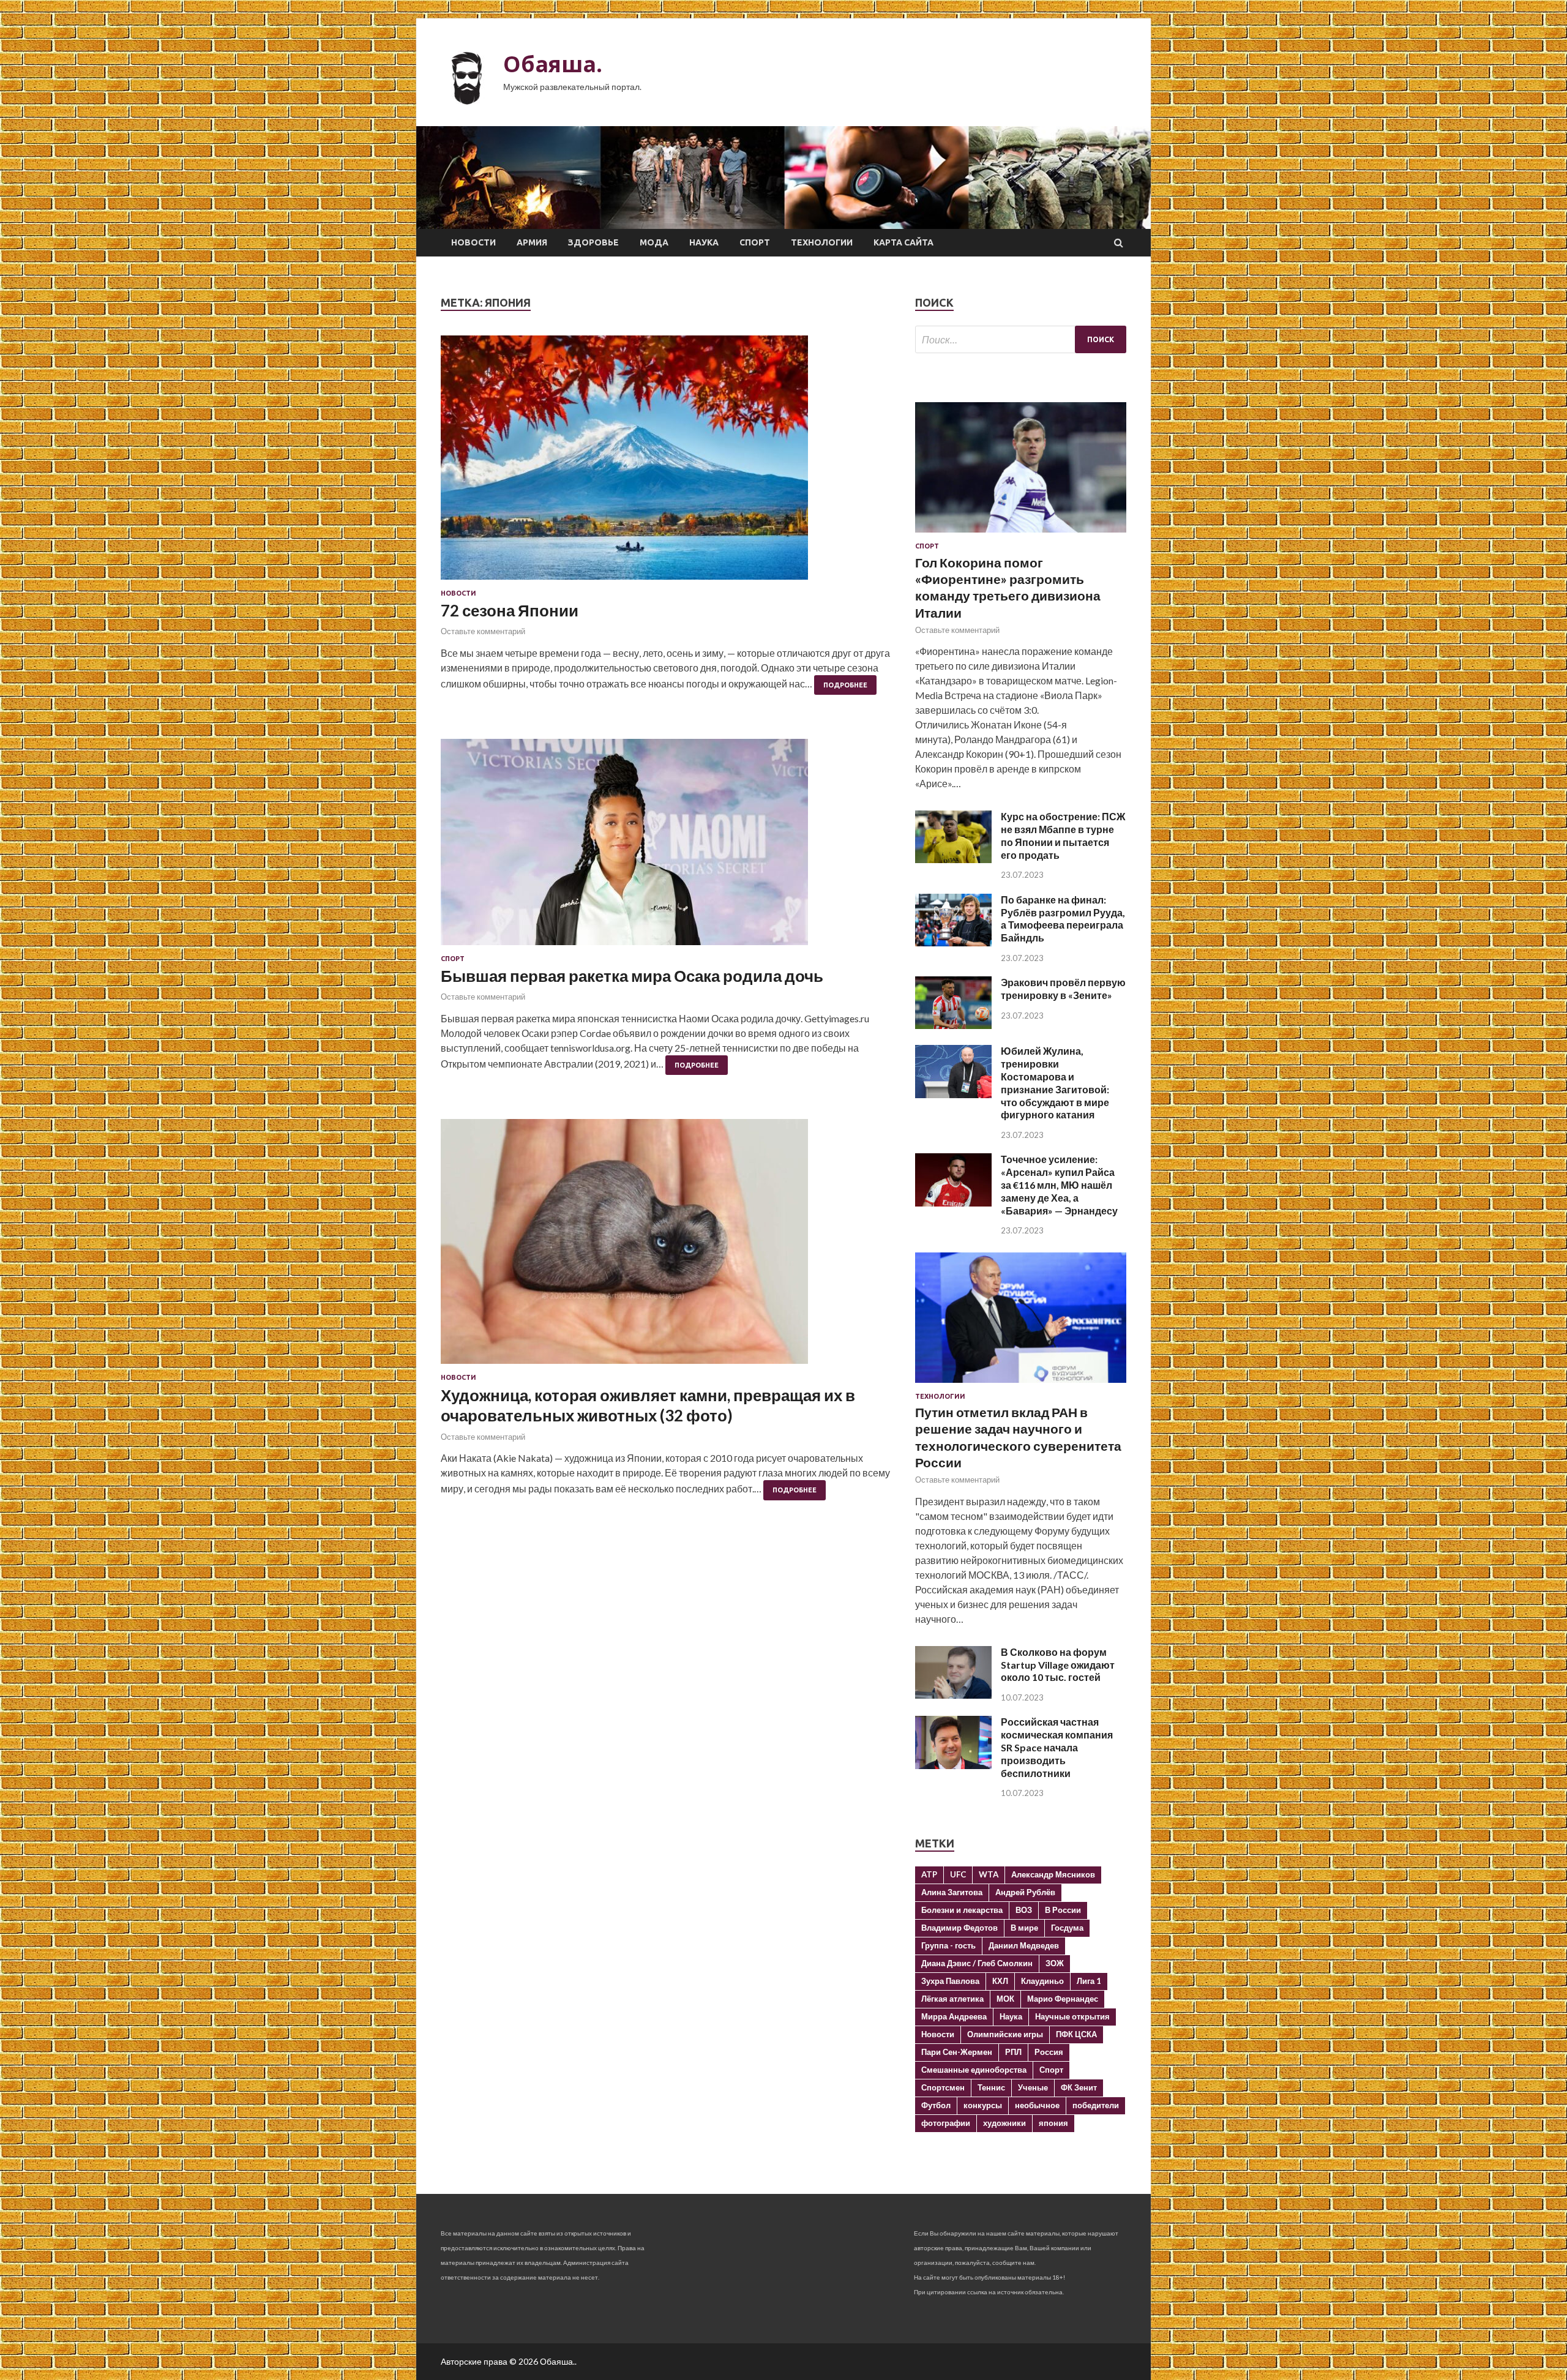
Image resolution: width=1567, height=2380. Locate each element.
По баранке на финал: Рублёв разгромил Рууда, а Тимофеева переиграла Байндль (1063, 919)
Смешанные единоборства (974, 2070)
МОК (1005, 1999)
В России (1063, 1910)
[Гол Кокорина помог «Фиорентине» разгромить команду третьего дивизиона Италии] (1021, 535)
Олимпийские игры (1005, 2034)
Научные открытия (1072, 2016)
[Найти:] (1021, 339)
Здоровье (593, 242)
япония (1053, 2123)
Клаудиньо (1042, 1981)
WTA (989, 1874)
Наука (704, 242)
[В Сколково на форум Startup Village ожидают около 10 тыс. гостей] (953, 1695)
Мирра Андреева (954, 2016)
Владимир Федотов (959, 1928)
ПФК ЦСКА (1076, 2034)
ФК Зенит (1079, 2087)
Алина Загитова (952, 1892)
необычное (1037, 2105)
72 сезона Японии (510, 610)
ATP (929, 1874)
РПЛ (1013, 2052)
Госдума (1067, 1928)
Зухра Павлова (950, 1981)
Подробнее (845, 685)
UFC (958, 1874)
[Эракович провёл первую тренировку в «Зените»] (953, 1025)
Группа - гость (948, 1945)
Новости (473, 242)
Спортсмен (943, 2087)
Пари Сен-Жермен (957, 2052)
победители (1096, 2105)
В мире (1024, 1928)
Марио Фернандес (1063, 1999)
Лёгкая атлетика (952, 1999)
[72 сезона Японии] (666, 462)
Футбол (936, 2105)
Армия (532, 242)
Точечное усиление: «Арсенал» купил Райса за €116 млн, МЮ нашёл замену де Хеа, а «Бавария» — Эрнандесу (1059, 1184)
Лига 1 (1089, 1981)
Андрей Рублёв (1025, 1892)
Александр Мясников (1053, 1874)
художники (1004, 2123)
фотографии (946, 2123)
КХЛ (1000, 1981)
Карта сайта (903, 242)
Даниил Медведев (1024, 1945)
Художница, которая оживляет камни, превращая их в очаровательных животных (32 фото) (648, 1405)
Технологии (822, 242)
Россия (1049, 2052)
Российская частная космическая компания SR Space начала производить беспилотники (1057, 1747)
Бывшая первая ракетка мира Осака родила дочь (632, 976)
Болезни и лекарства (962, 1910)
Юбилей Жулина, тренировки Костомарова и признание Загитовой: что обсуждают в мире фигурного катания (1055, 1083)
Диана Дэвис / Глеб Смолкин (977, 1963)
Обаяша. (553, 64)
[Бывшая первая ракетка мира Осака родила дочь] (666, 847)
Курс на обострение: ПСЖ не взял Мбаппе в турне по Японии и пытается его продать (1063, 835)
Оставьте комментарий (483, 631)
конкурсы (983, 2105)
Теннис (991, 2087)
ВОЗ (1024, 1910)
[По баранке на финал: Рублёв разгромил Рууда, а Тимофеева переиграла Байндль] (953, 942)
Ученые (1033, 2087)
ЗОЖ (1055, 1963)
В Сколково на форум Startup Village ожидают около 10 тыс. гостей (1058, 1665)
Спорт (755, 242)
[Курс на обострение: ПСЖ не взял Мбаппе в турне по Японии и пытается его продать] (953, 859)
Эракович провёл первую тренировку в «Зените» (1063, 989)
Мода (654, 242)
